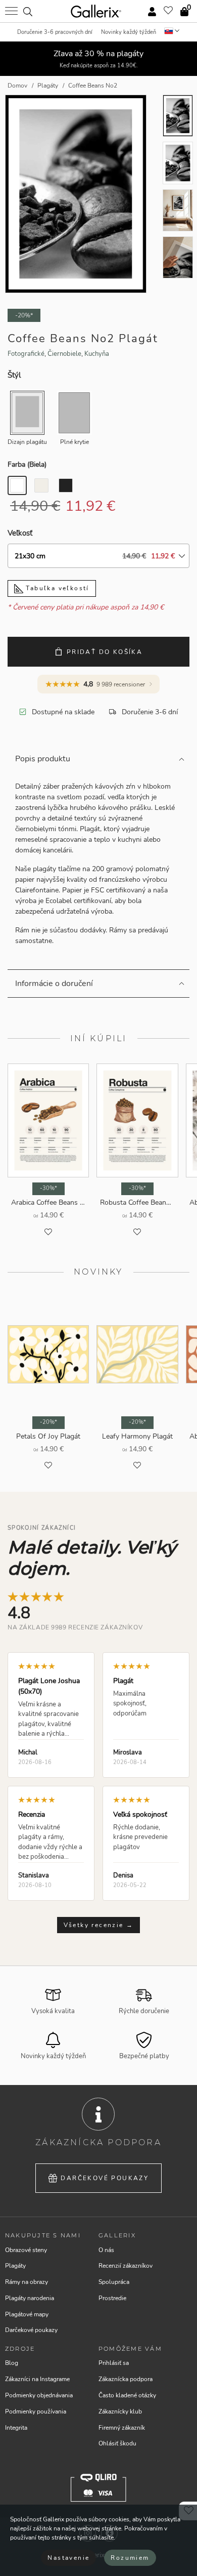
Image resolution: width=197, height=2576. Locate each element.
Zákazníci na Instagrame (37, 2379)
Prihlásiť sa (114, 2363)
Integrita (16, 2428)
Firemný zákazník (122, 2428)
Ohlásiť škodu (117, 2443)
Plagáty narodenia (30, 2298)
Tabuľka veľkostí (56, 588)
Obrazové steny (26, 2250)
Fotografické (26, 354)
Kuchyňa (97, 354)
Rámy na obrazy (27, 2282)
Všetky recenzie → (99, 1925)
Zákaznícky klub (120, 2411)
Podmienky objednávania (39, 2395)
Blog (12, 2363)
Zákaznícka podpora (126, 2379)
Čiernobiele (64, 354)
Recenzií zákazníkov (126, 2266)
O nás (106, 2250)
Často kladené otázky (127, 2395)
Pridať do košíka (105, 652)
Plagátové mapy (27, 2314)
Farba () (27, 464)
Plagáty (15, 2266)
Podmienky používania (36, 2411)
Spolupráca (114, 2282)
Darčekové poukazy (105, 2178)
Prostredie (112, 2298)
